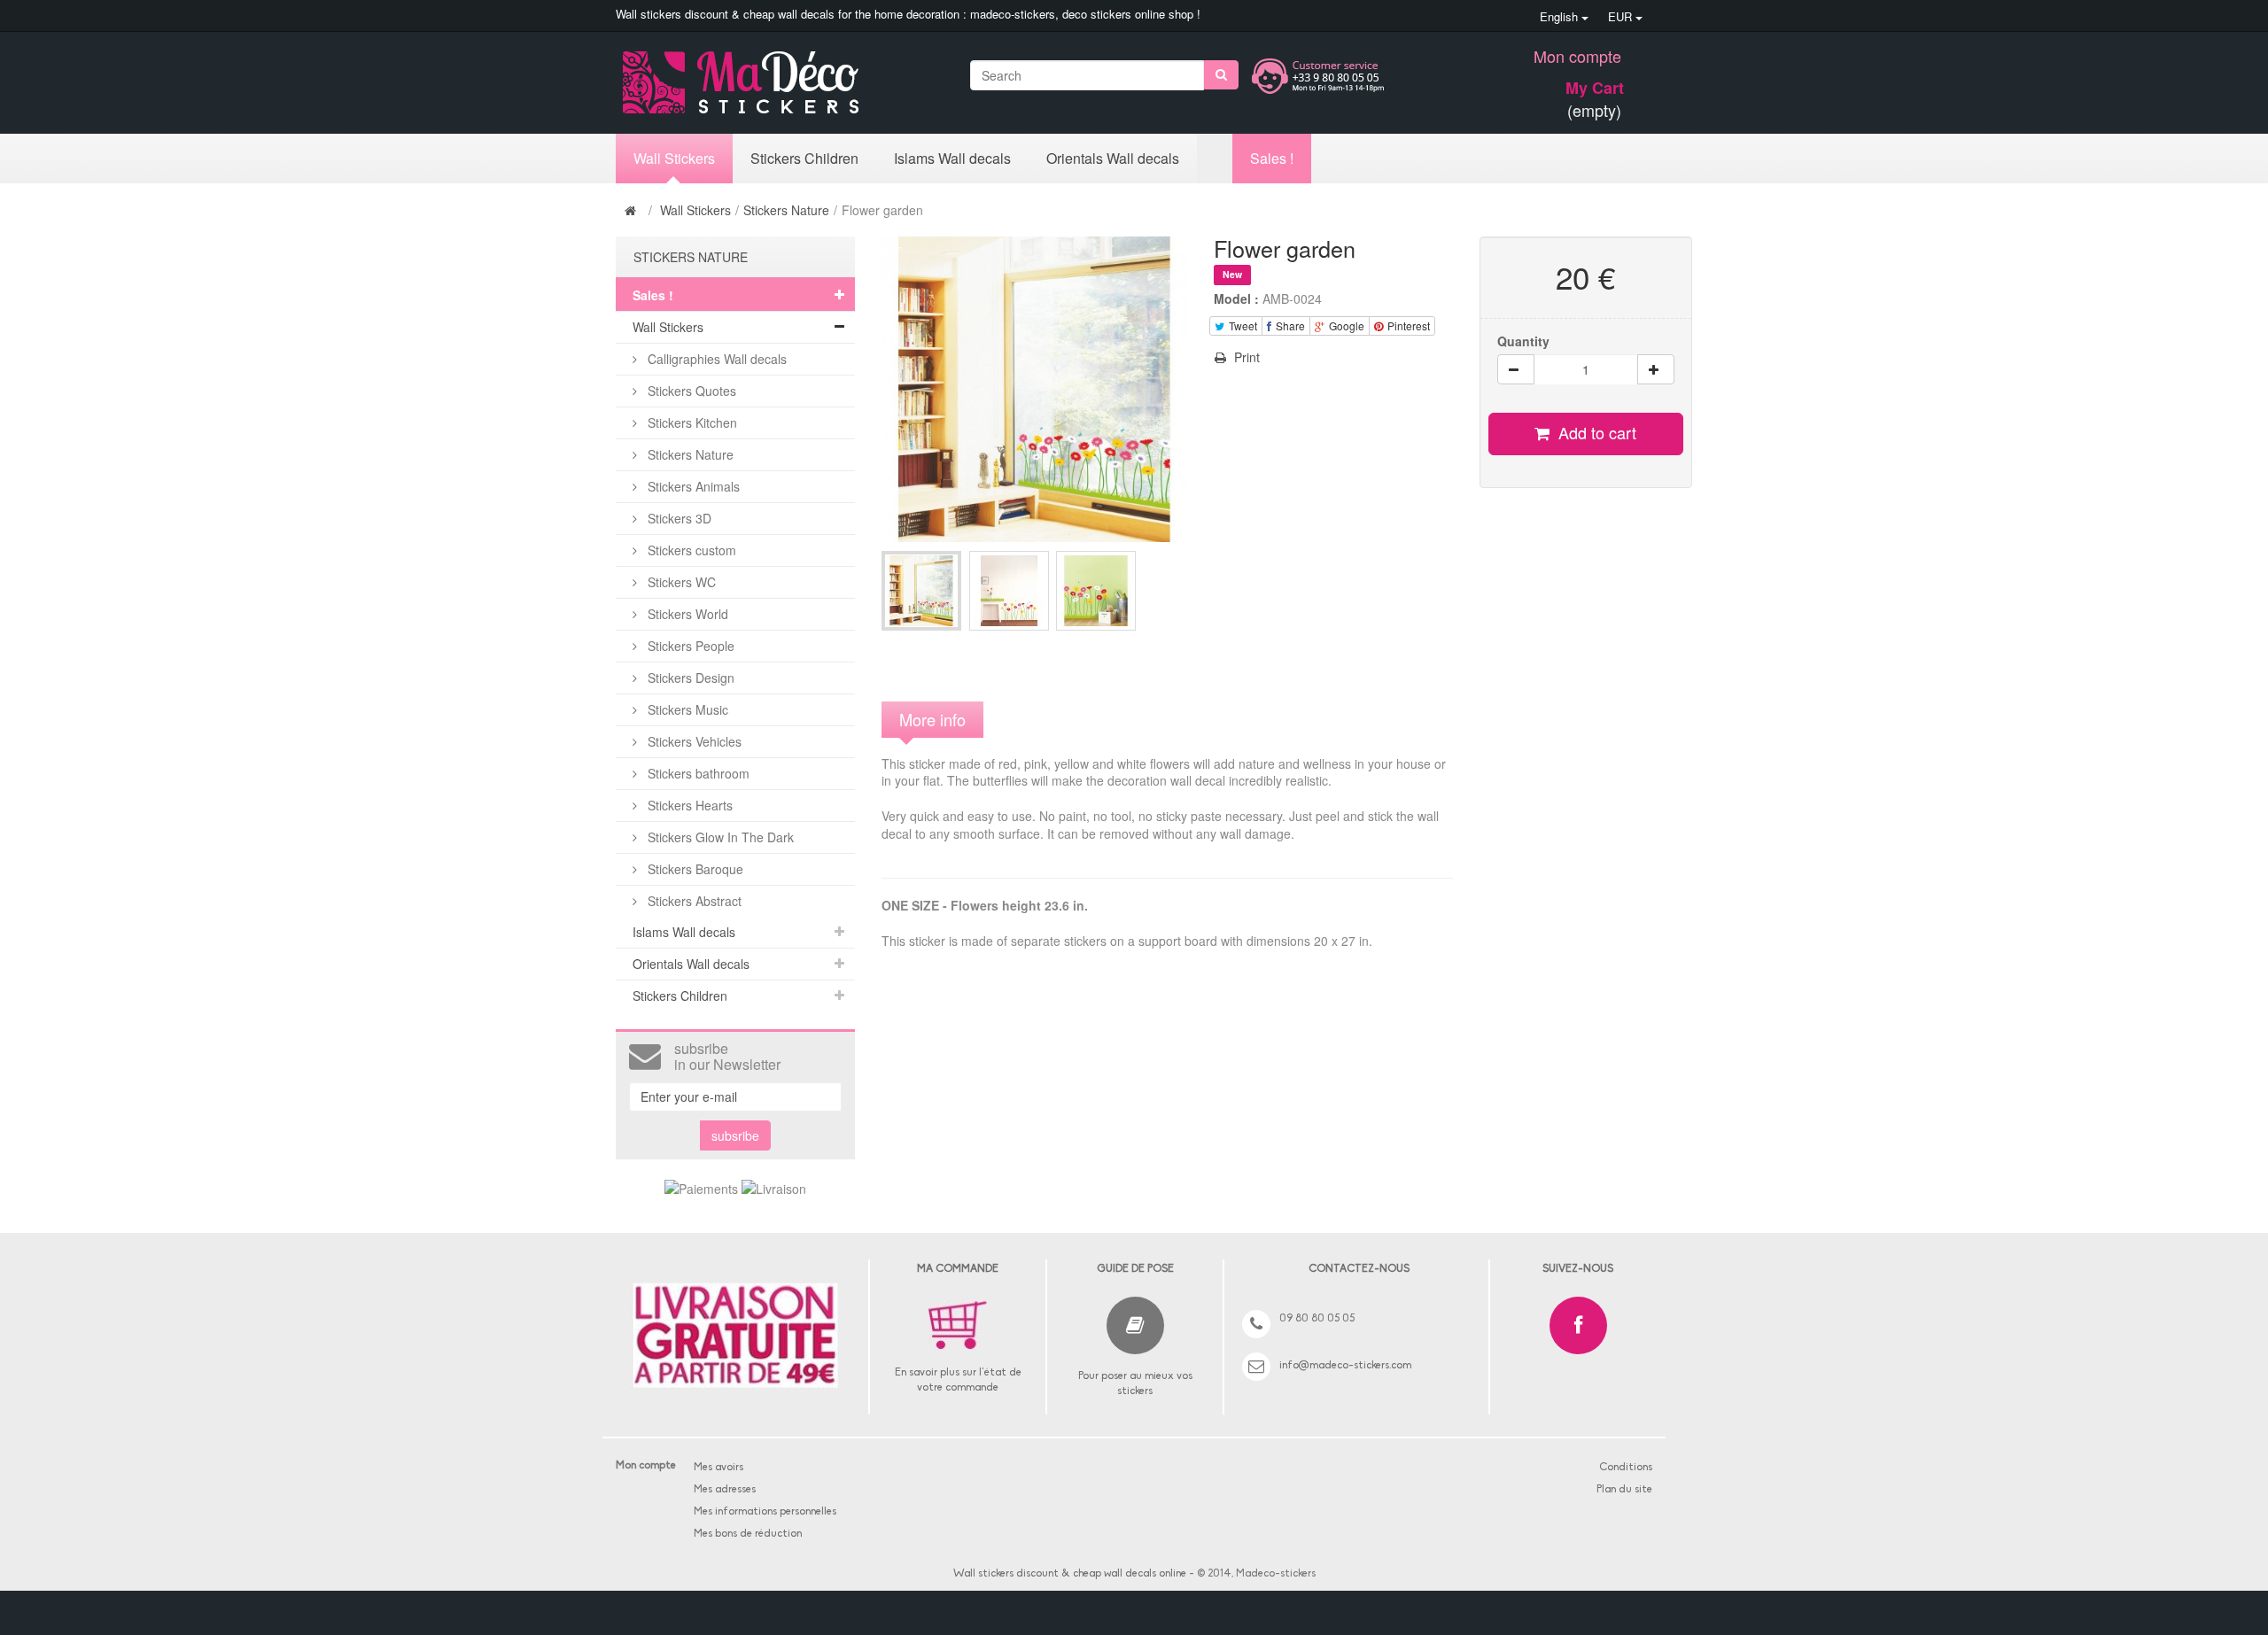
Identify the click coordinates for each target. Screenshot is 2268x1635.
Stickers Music (686, 709)
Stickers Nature (786, 210)
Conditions (1626, 1468)
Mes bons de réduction (748, 1534)
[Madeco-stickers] (741, 81)
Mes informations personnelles (765, 1512)
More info (932, 719)
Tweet (1242, 325)
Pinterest (1407, 325)
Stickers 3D (678, 518)
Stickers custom (690, 550)
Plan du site (1624, 1490)
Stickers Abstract (693, 901)
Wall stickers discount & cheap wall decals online (1070, 1574)
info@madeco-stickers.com (1345, 1366)
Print (1245, 357)
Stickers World (686, 614)
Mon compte (1577, 56)
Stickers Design (689, 678)
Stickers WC (680, 582)
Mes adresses (725, 1490)
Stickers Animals (692, 486)
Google (1345, 325)
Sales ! (653, 295)
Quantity (1523, 341)
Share (1289, 325)
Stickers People (689, 646)
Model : (1236, 298)
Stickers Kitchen (691, 422)
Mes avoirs (718, 1468)
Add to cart (1595, 432)
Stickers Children (680, 996)
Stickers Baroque (694, 869)
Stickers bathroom (697, 773)
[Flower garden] (921, 591)
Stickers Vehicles (693, 741)
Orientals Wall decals (691, 964)
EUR (1622, 16)
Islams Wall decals (684, 932)
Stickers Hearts (688, 805)
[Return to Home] (633, 210)
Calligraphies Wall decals (715, 359)
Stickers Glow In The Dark (719, 837)
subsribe (735, 1135)
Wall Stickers (695, 210)
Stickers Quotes (690, 391)
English (1561, 16)
